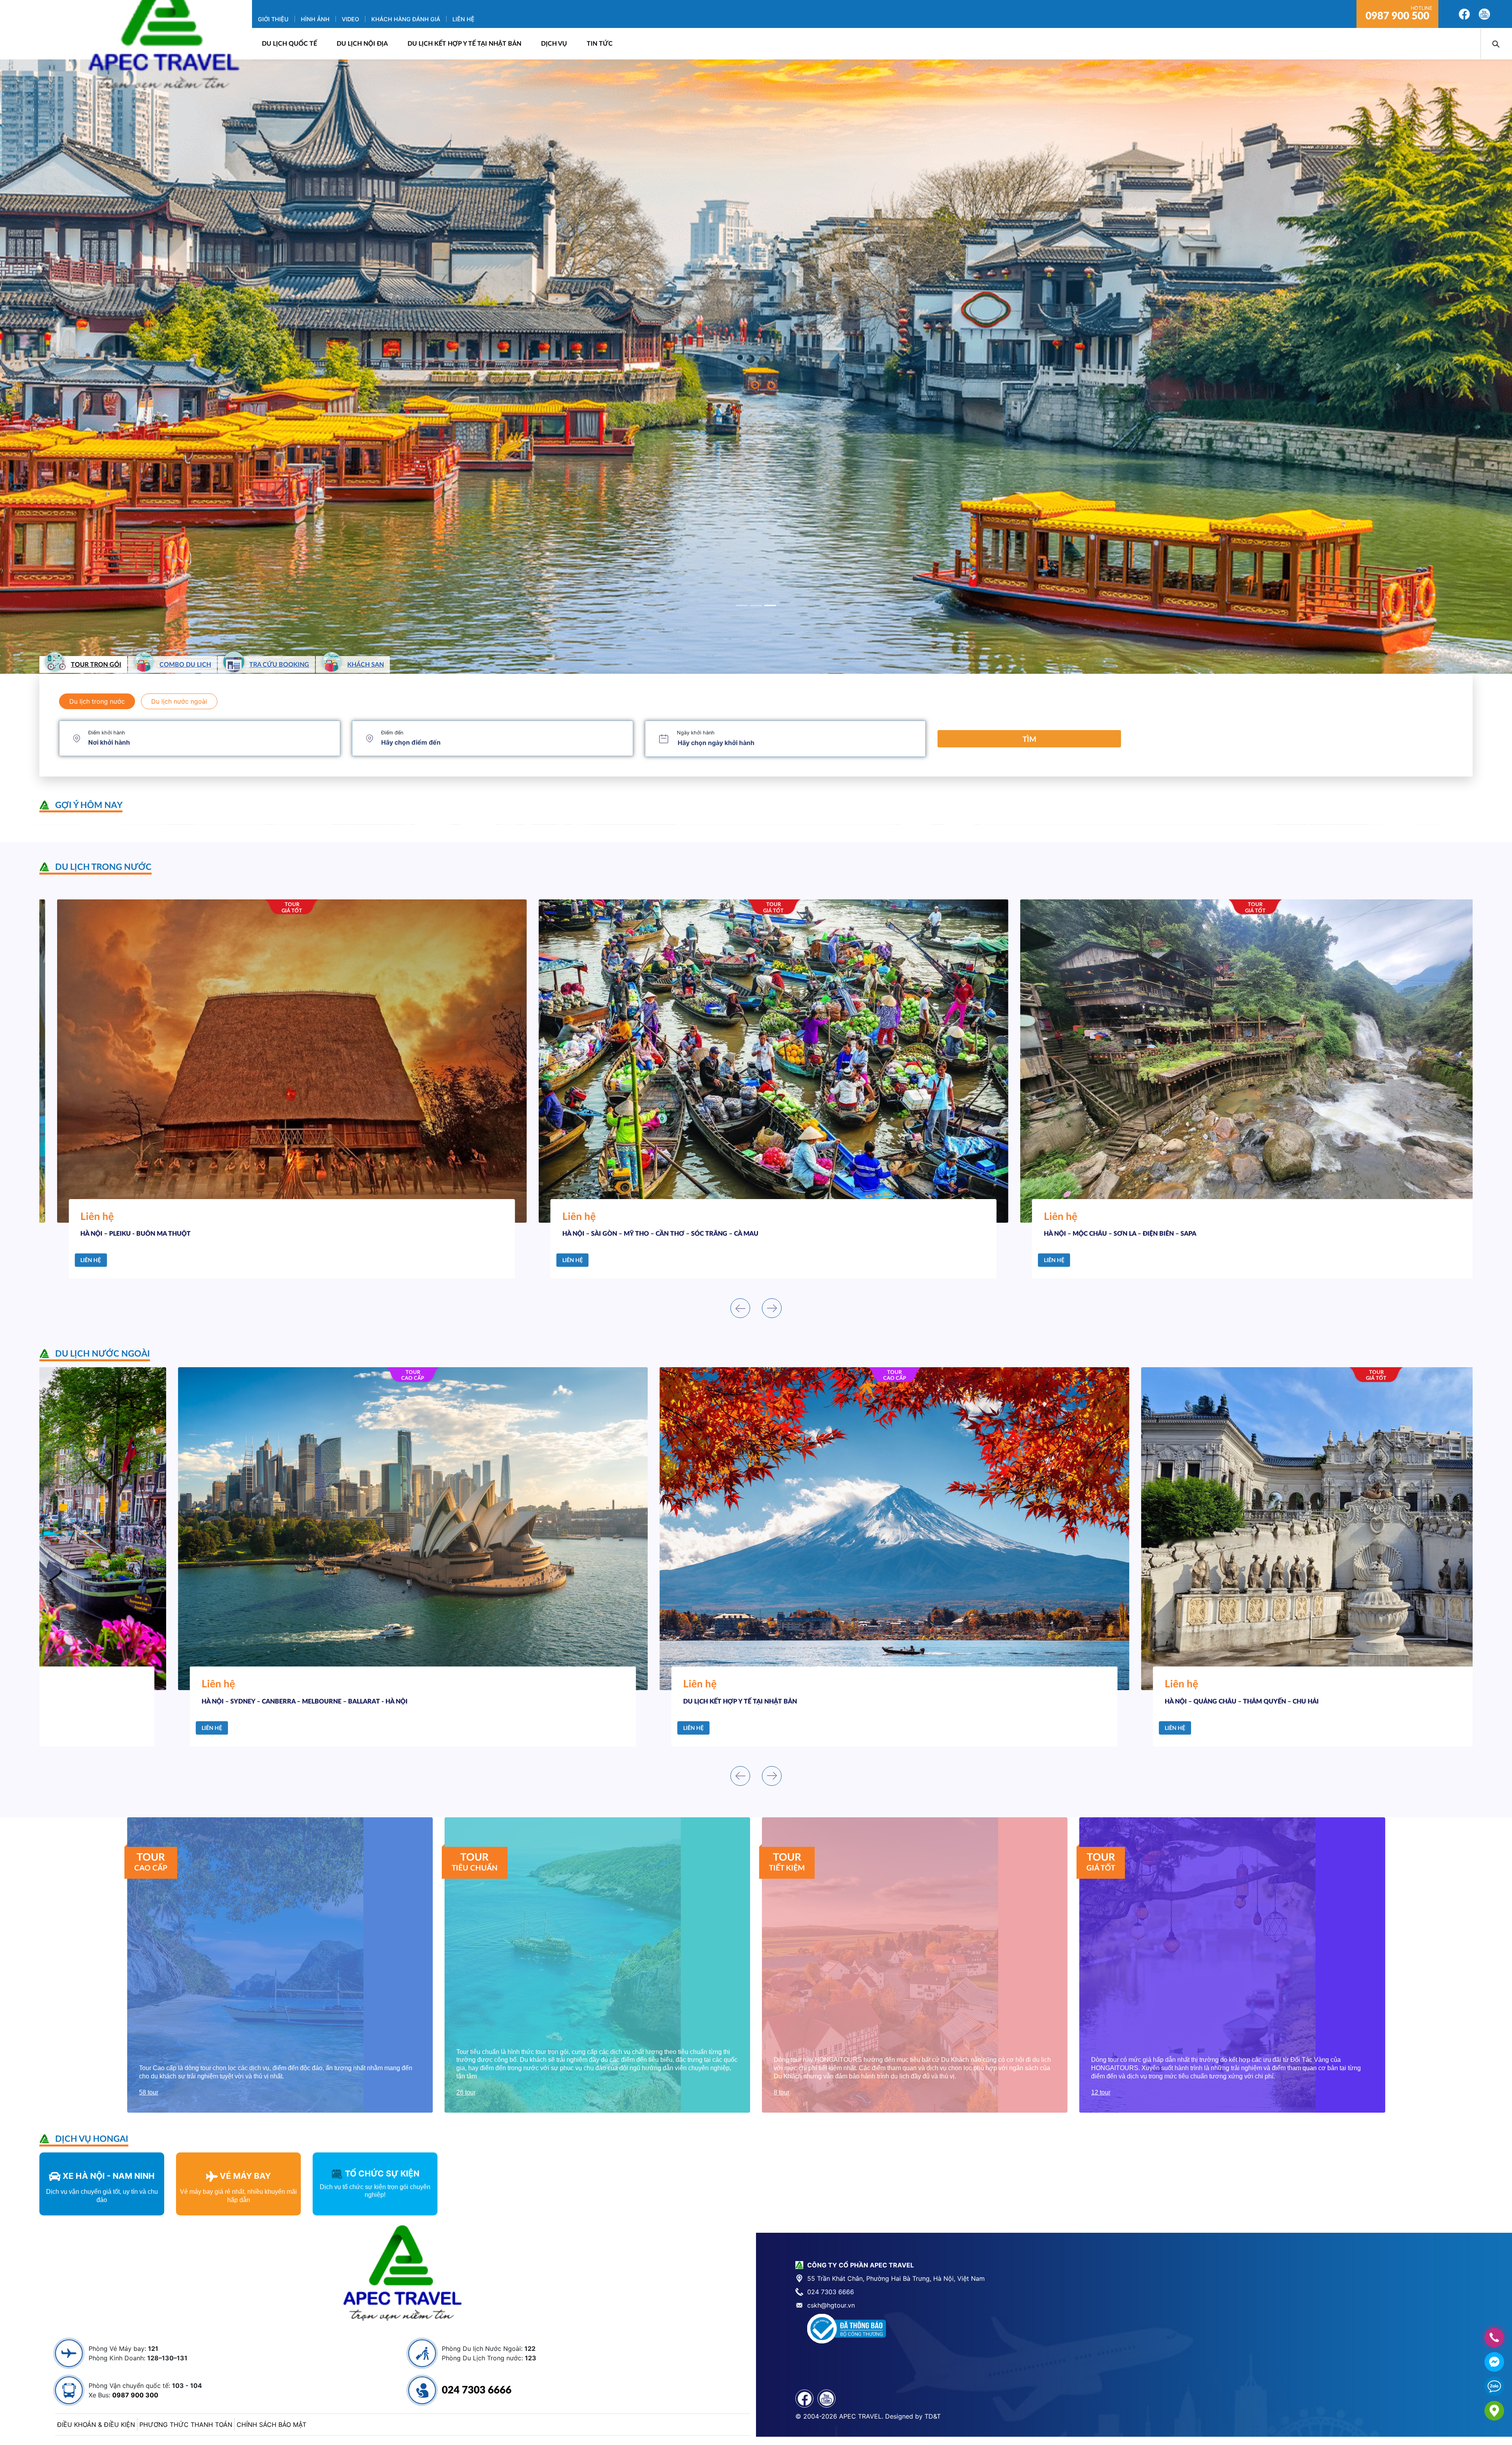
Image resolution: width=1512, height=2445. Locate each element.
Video (350, 19)
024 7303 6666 (477, 2390)
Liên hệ (463, 19)
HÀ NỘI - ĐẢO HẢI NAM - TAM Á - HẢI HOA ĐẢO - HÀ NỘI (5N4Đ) (641, 1702)
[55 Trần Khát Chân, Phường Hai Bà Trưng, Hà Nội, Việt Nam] (1494, 2411)
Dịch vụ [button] (554, 44)
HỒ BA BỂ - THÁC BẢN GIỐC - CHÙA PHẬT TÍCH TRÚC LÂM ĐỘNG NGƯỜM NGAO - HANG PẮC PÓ (1173, 1234)
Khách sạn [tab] (366, 665)
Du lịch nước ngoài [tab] (179, 701)
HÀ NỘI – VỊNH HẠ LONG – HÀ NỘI (596, 1234)
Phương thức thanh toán (186, 2425)
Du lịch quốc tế (289, 44)
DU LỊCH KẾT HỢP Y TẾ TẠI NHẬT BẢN (464, 44)
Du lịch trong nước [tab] (97, 701)
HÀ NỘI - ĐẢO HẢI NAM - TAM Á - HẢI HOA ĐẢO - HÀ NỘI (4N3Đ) (160, 1702)
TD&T (933, 2416)
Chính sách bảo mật (271, 2425)
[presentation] (740, 1308)
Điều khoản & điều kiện (96, 2425)
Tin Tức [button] (600, 44)
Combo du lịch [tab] (185, 665)
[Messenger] (1494, 2362)
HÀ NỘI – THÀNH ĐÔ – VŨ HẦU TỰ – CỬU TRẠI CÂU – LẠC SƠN (1121, 1702)
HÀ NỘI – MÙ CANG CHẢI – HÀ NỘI (115, 1234)
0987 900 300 (135, 2395)
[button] (113, 367)
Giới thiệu (273, 19)
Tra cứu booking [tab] (279, 665)
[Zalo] (1494, 2386)
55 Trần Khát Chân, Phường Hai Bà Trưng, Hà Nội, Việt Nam (896, 2278)
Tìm (1029, 740)
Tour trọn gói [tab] (96, 665)
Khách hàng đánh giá (406, 19)
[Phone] (1494, 2337)
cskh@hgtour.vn (831, 2305)
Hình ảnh (315, 19)
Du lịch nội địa (362, 44)
